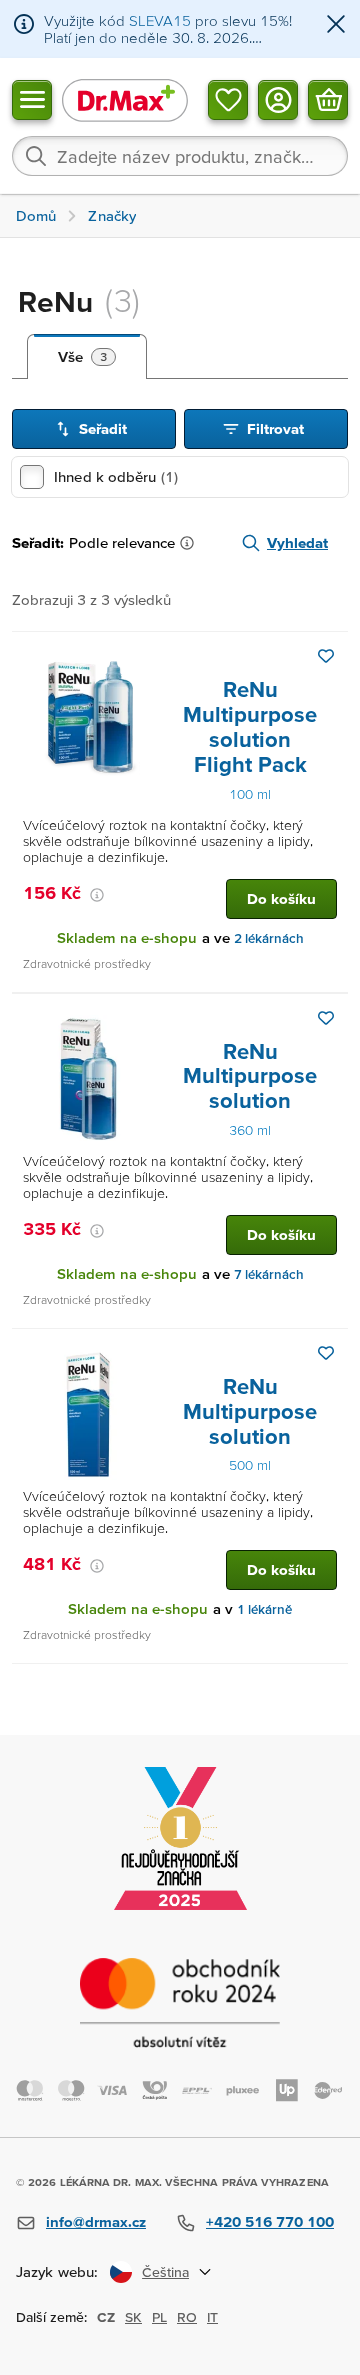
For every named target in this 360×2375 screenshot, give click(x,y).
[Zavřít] (336, 25)
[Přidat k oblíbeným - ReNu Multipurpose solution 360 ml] (326, 1018)
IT (212, 2317)
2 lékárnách (269, 938)
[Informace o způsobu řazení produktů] (191, 543)
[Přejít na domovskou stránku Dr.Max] (125, 99)
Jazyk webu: (57, 2271)
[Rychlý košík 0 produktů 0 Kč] (328, 99)
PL (159, 2317)
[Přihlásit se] (278, 99)
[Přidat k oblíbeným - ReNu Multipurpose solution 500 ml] (326, 1353)
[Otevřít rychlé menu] (32, 99)
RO (187, 2317)
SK (133, 2317)
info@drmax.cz (96, 2221)
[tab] (87, 357)
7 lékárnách (269, 1274)
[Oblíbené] (228, 99)
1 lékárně (264, 1609)
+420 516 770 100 (270, 2221)
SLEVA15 (160, 20)
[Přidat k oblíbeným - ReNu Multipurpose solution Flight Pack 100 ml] (326, 656)
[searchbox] (180, 156)
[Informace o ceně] (97, 895)
